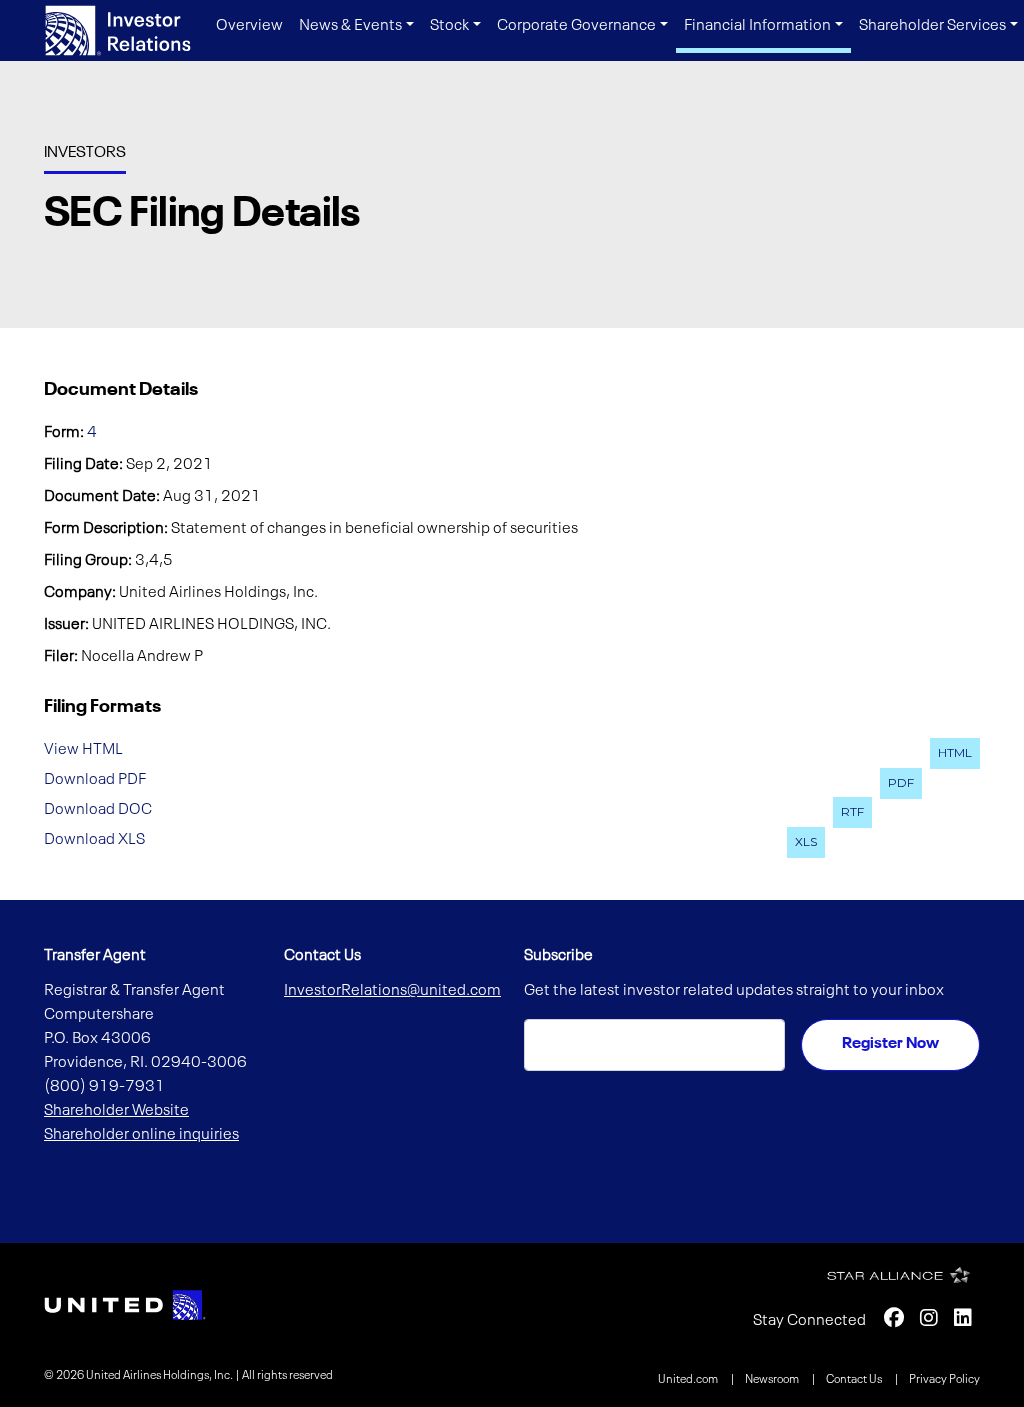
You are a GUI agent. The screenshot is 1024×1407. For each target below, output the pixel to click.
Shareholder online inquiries (141, 1135)
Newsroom (773, 1380)
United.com (689, 1380)
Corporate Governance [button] (576, 26)
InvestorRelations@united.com (392, 991)
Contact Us (855, 1380)
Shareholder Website (116, 1111)
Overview (249, 26)
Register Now (890, 1044)
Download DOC (98, 809)
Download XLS (94, 839)
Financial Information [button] (757, 26)
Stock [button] (449, 26)
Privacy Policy (944, 1380)
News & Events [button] (350, 26)
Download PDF (95, 780)
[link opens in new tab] (125, 1305)
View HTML (83, 750)
